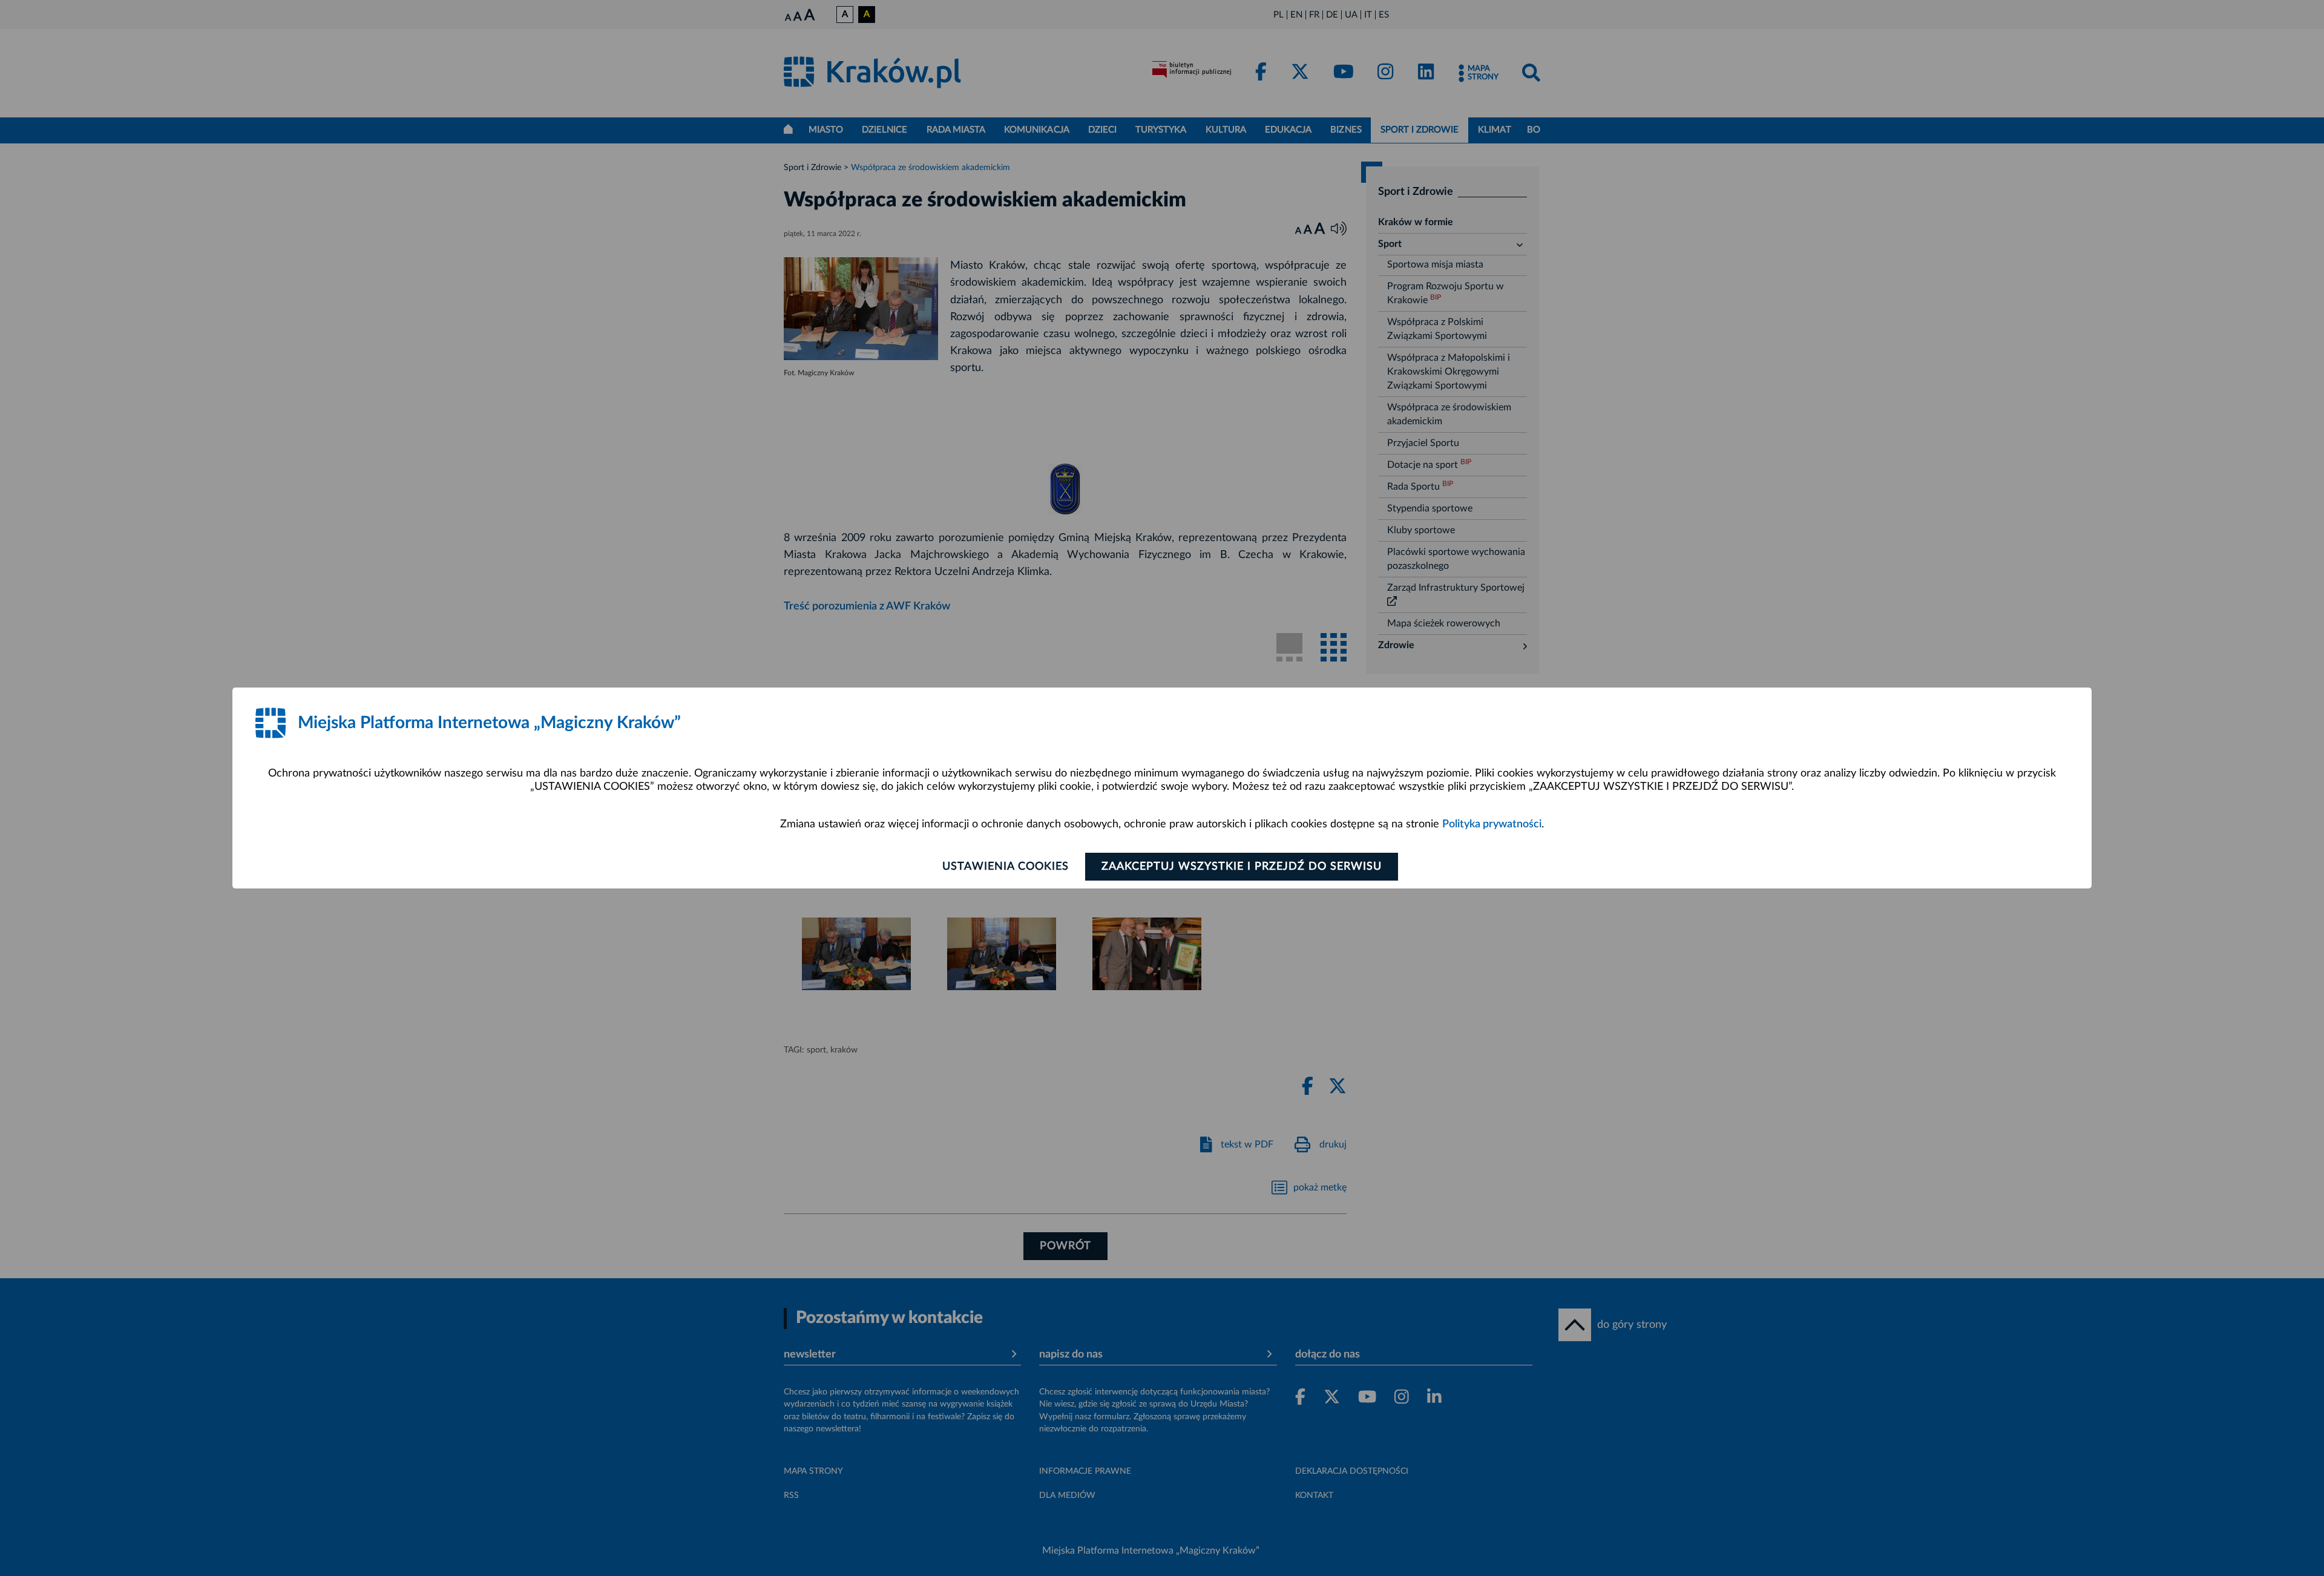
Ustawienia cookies (1006, 867)
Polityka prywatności (1492, 824)
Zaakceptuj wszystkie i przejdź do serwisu (1242, 867)
